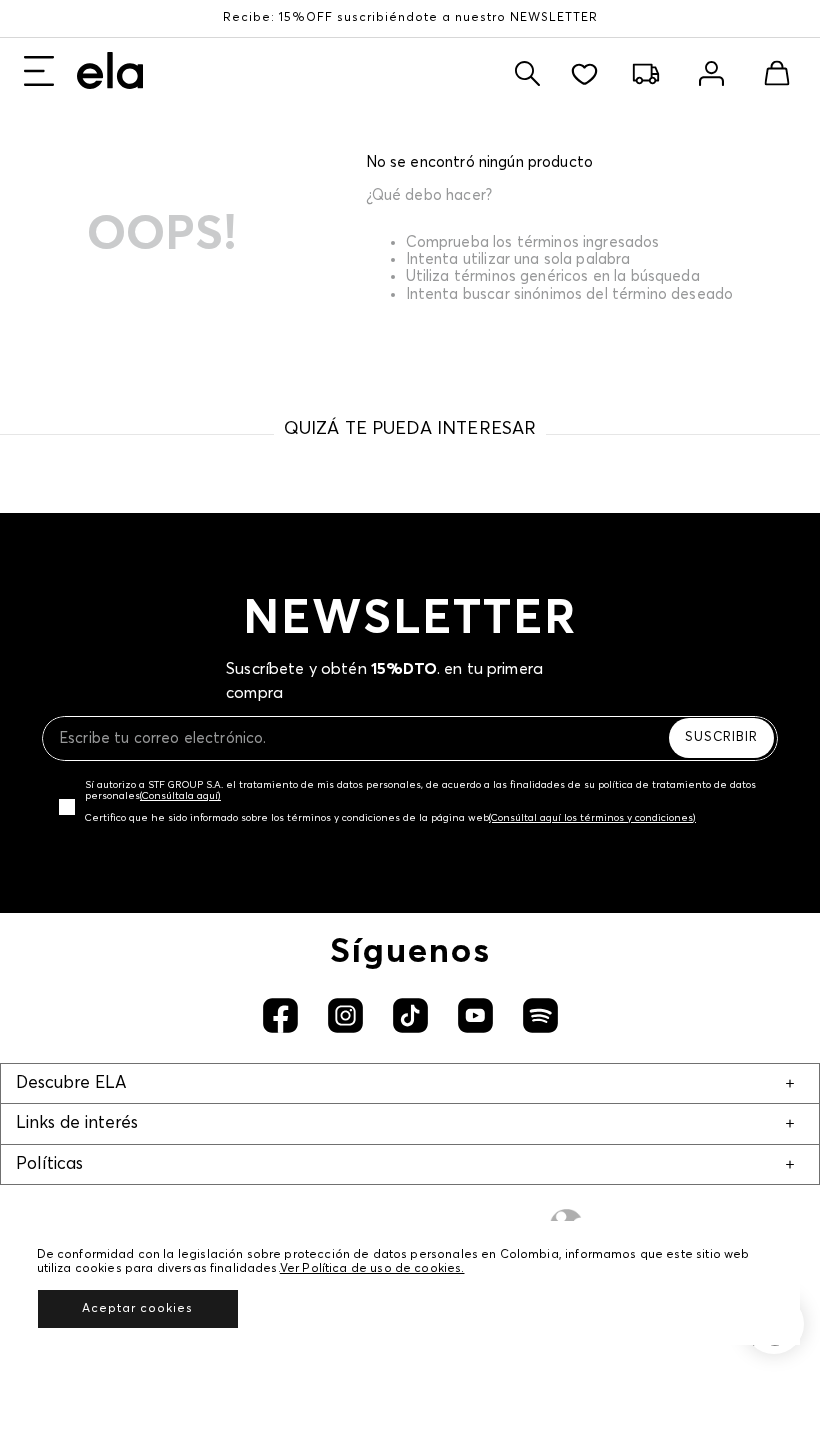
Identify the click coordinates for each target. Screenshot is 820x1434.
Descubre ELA (71, 1083)
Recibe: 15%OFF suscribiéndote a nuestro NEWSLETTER (410, 18)
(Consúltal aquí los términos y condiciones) (592, 818)
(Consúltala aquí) (180, 796)
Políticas (49, 1164)
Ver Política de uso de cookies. (372, 1269)
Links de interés (77, 1123)
